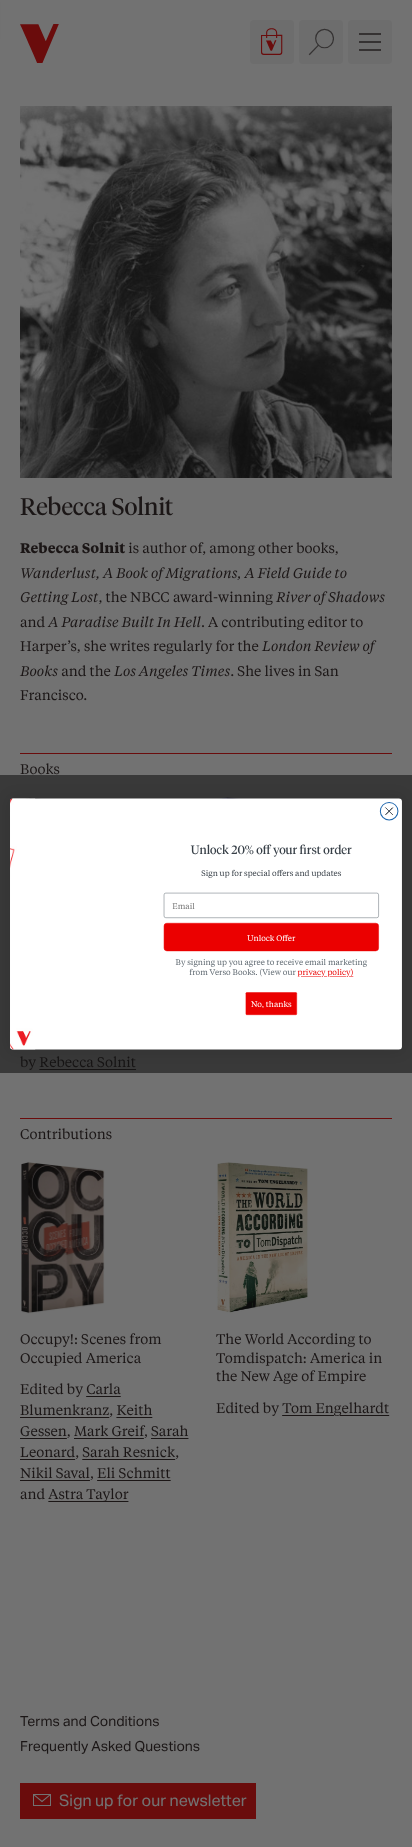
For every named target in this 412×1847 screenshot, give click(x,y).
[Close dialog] (389, 811)
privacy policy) (326, 971)
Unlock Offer (271, 936)
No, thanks (271, 1003)
